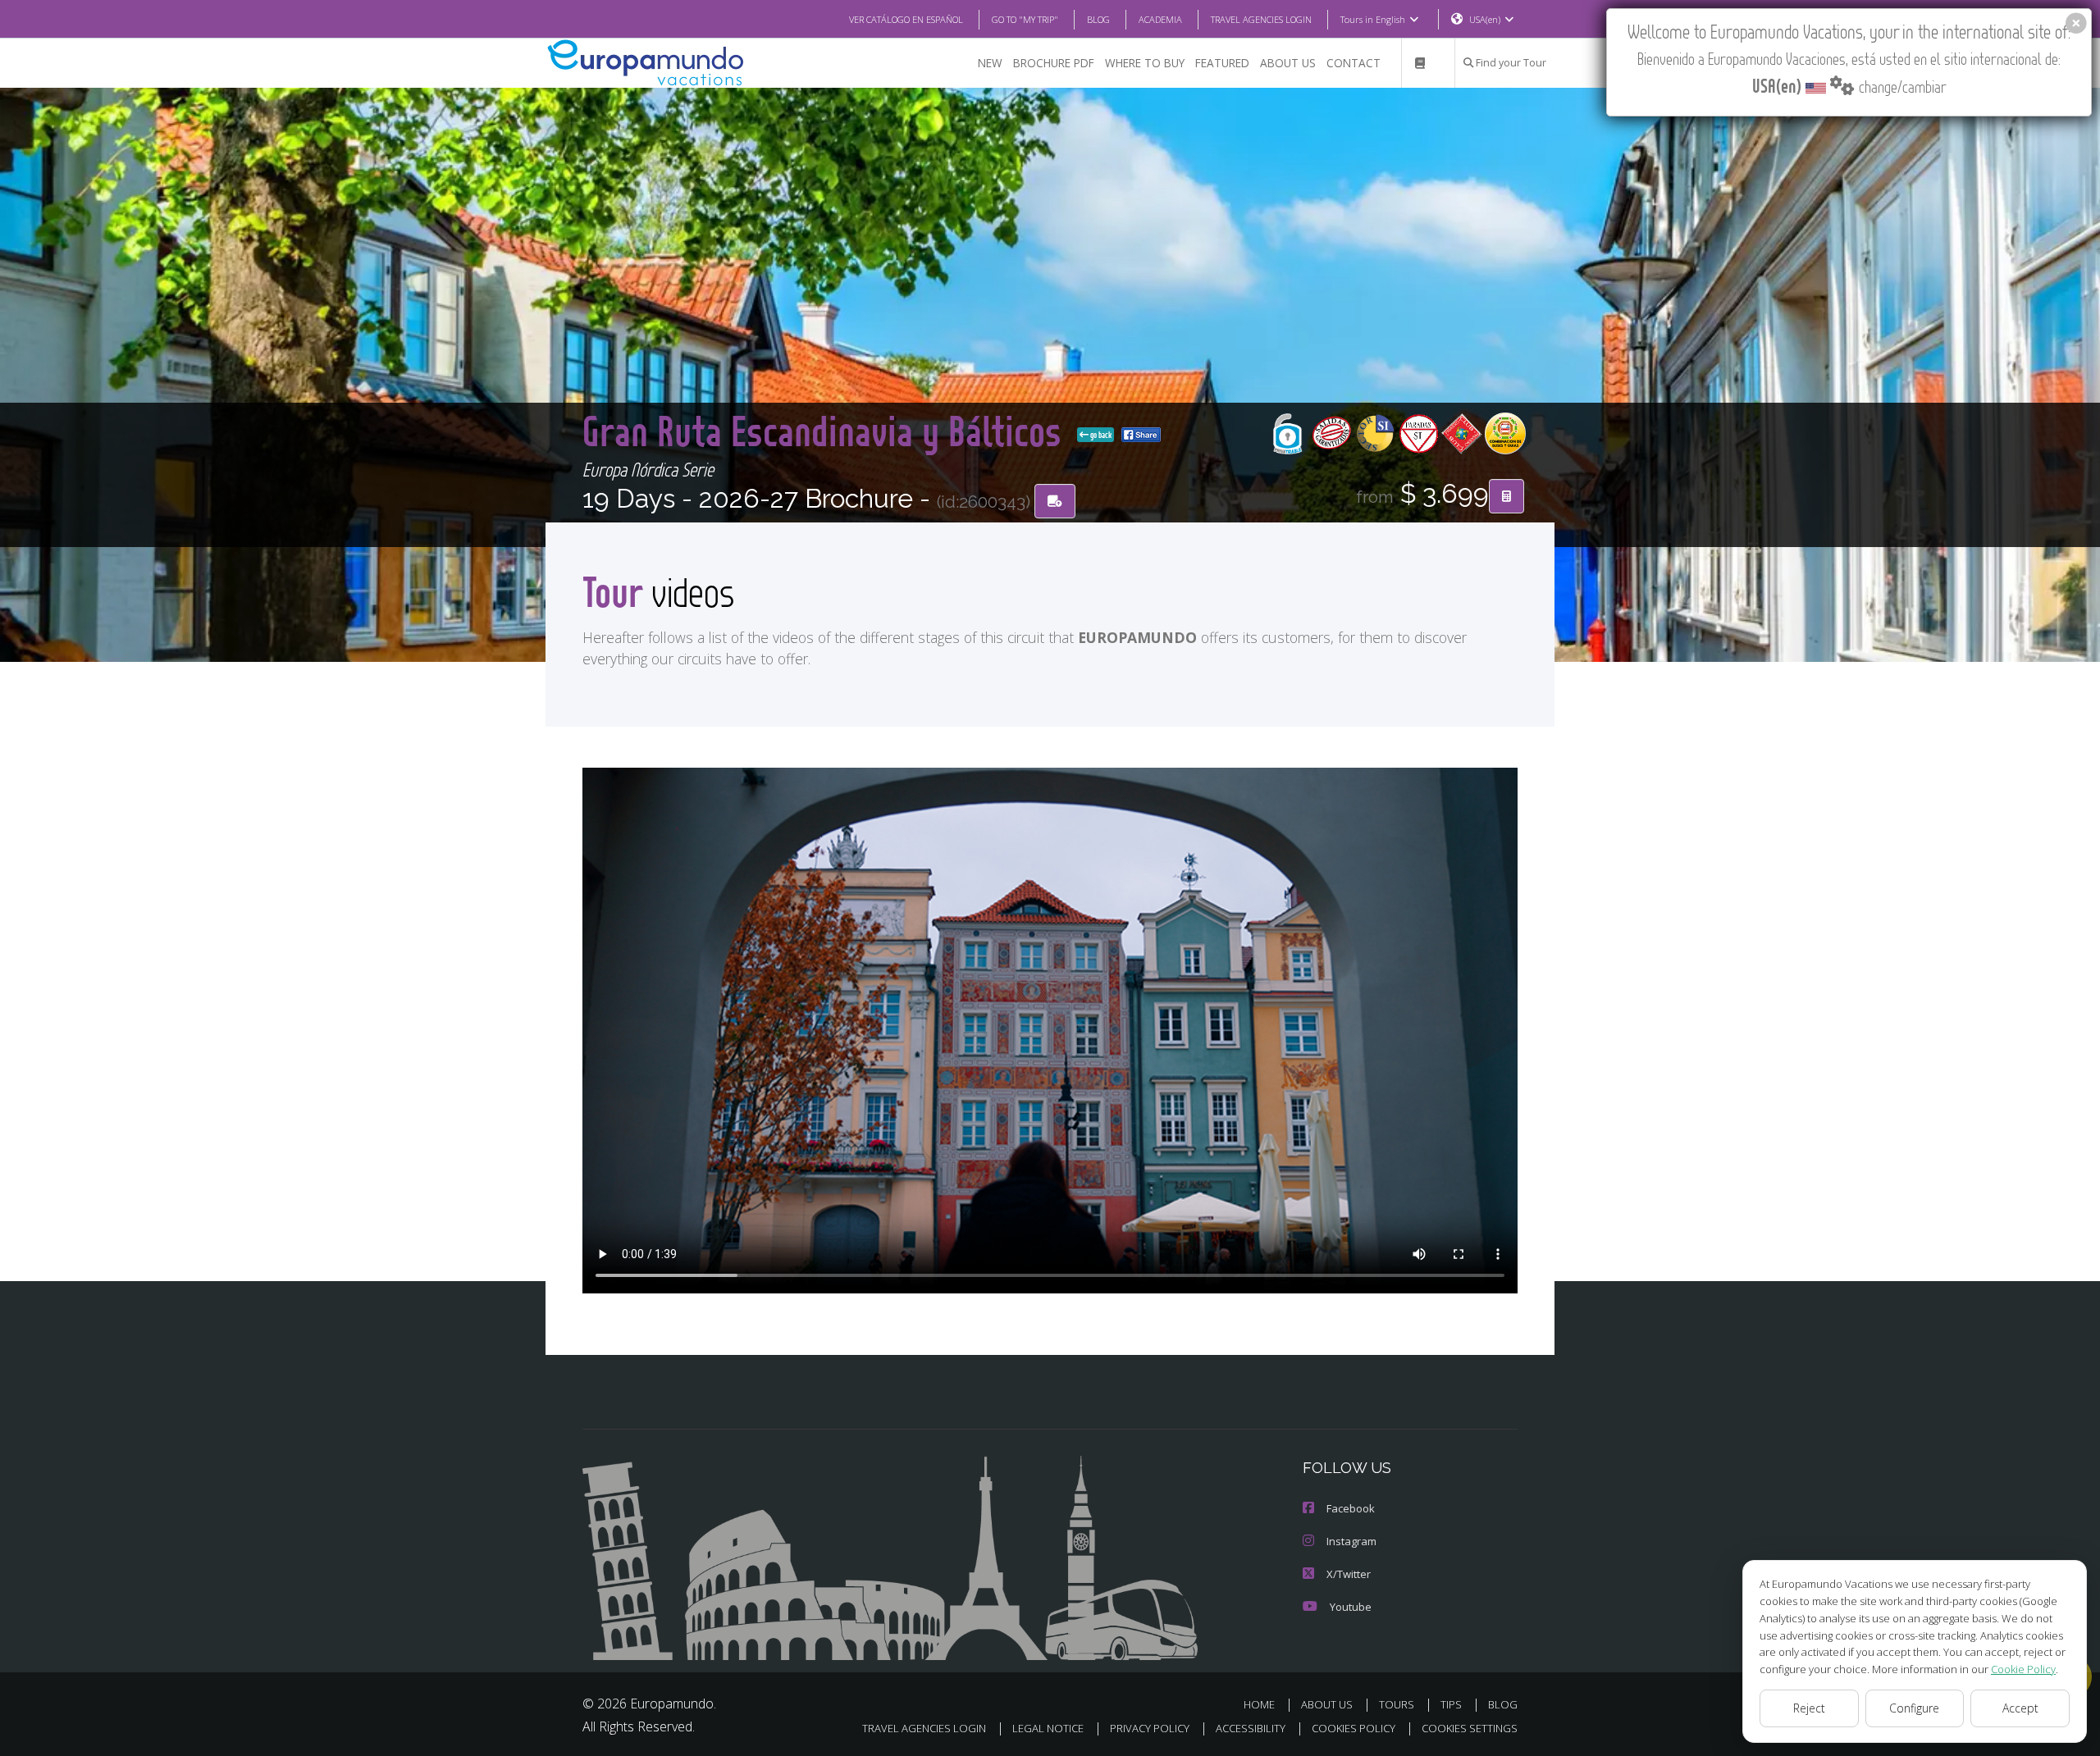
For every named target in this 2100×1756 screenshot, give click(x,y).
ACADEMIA (1160, 19)
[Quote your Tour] (1507, 496)
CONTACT (1354, 63)
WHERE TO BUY (1145, 63)
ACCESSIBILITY (1251, 1728)
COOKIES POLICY (1354, 1728)
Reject (1809, 1708)
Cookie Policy (2023, 1669)
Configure (1914, 1708)
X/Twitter (1349, 1574)
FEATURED (1222, 63)
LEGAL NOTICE (1048, 1728)
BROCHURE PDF (1054, 63)
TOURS (1397, 1704)
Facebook (1351, 1508)
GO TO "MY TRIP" (1025, 19)
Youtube (1351, 1607)
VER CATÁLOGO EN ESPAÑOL (906, 19)
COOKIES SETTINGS (1470, 1728)
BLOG (1098, 19)
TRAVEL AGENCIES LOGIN (1261, 19)
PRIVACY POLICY (1150, 1728)
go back (1100, 435)
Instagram (1351, 1541)
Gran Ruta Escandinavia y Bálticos (826, 430)
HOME (1259, 1704)
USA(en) (1485, 19)
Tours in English (1373, 19)
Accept (2020, 1708)
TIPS (1451, 1704)
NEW (990, 63)
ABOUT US (1288, 63)
